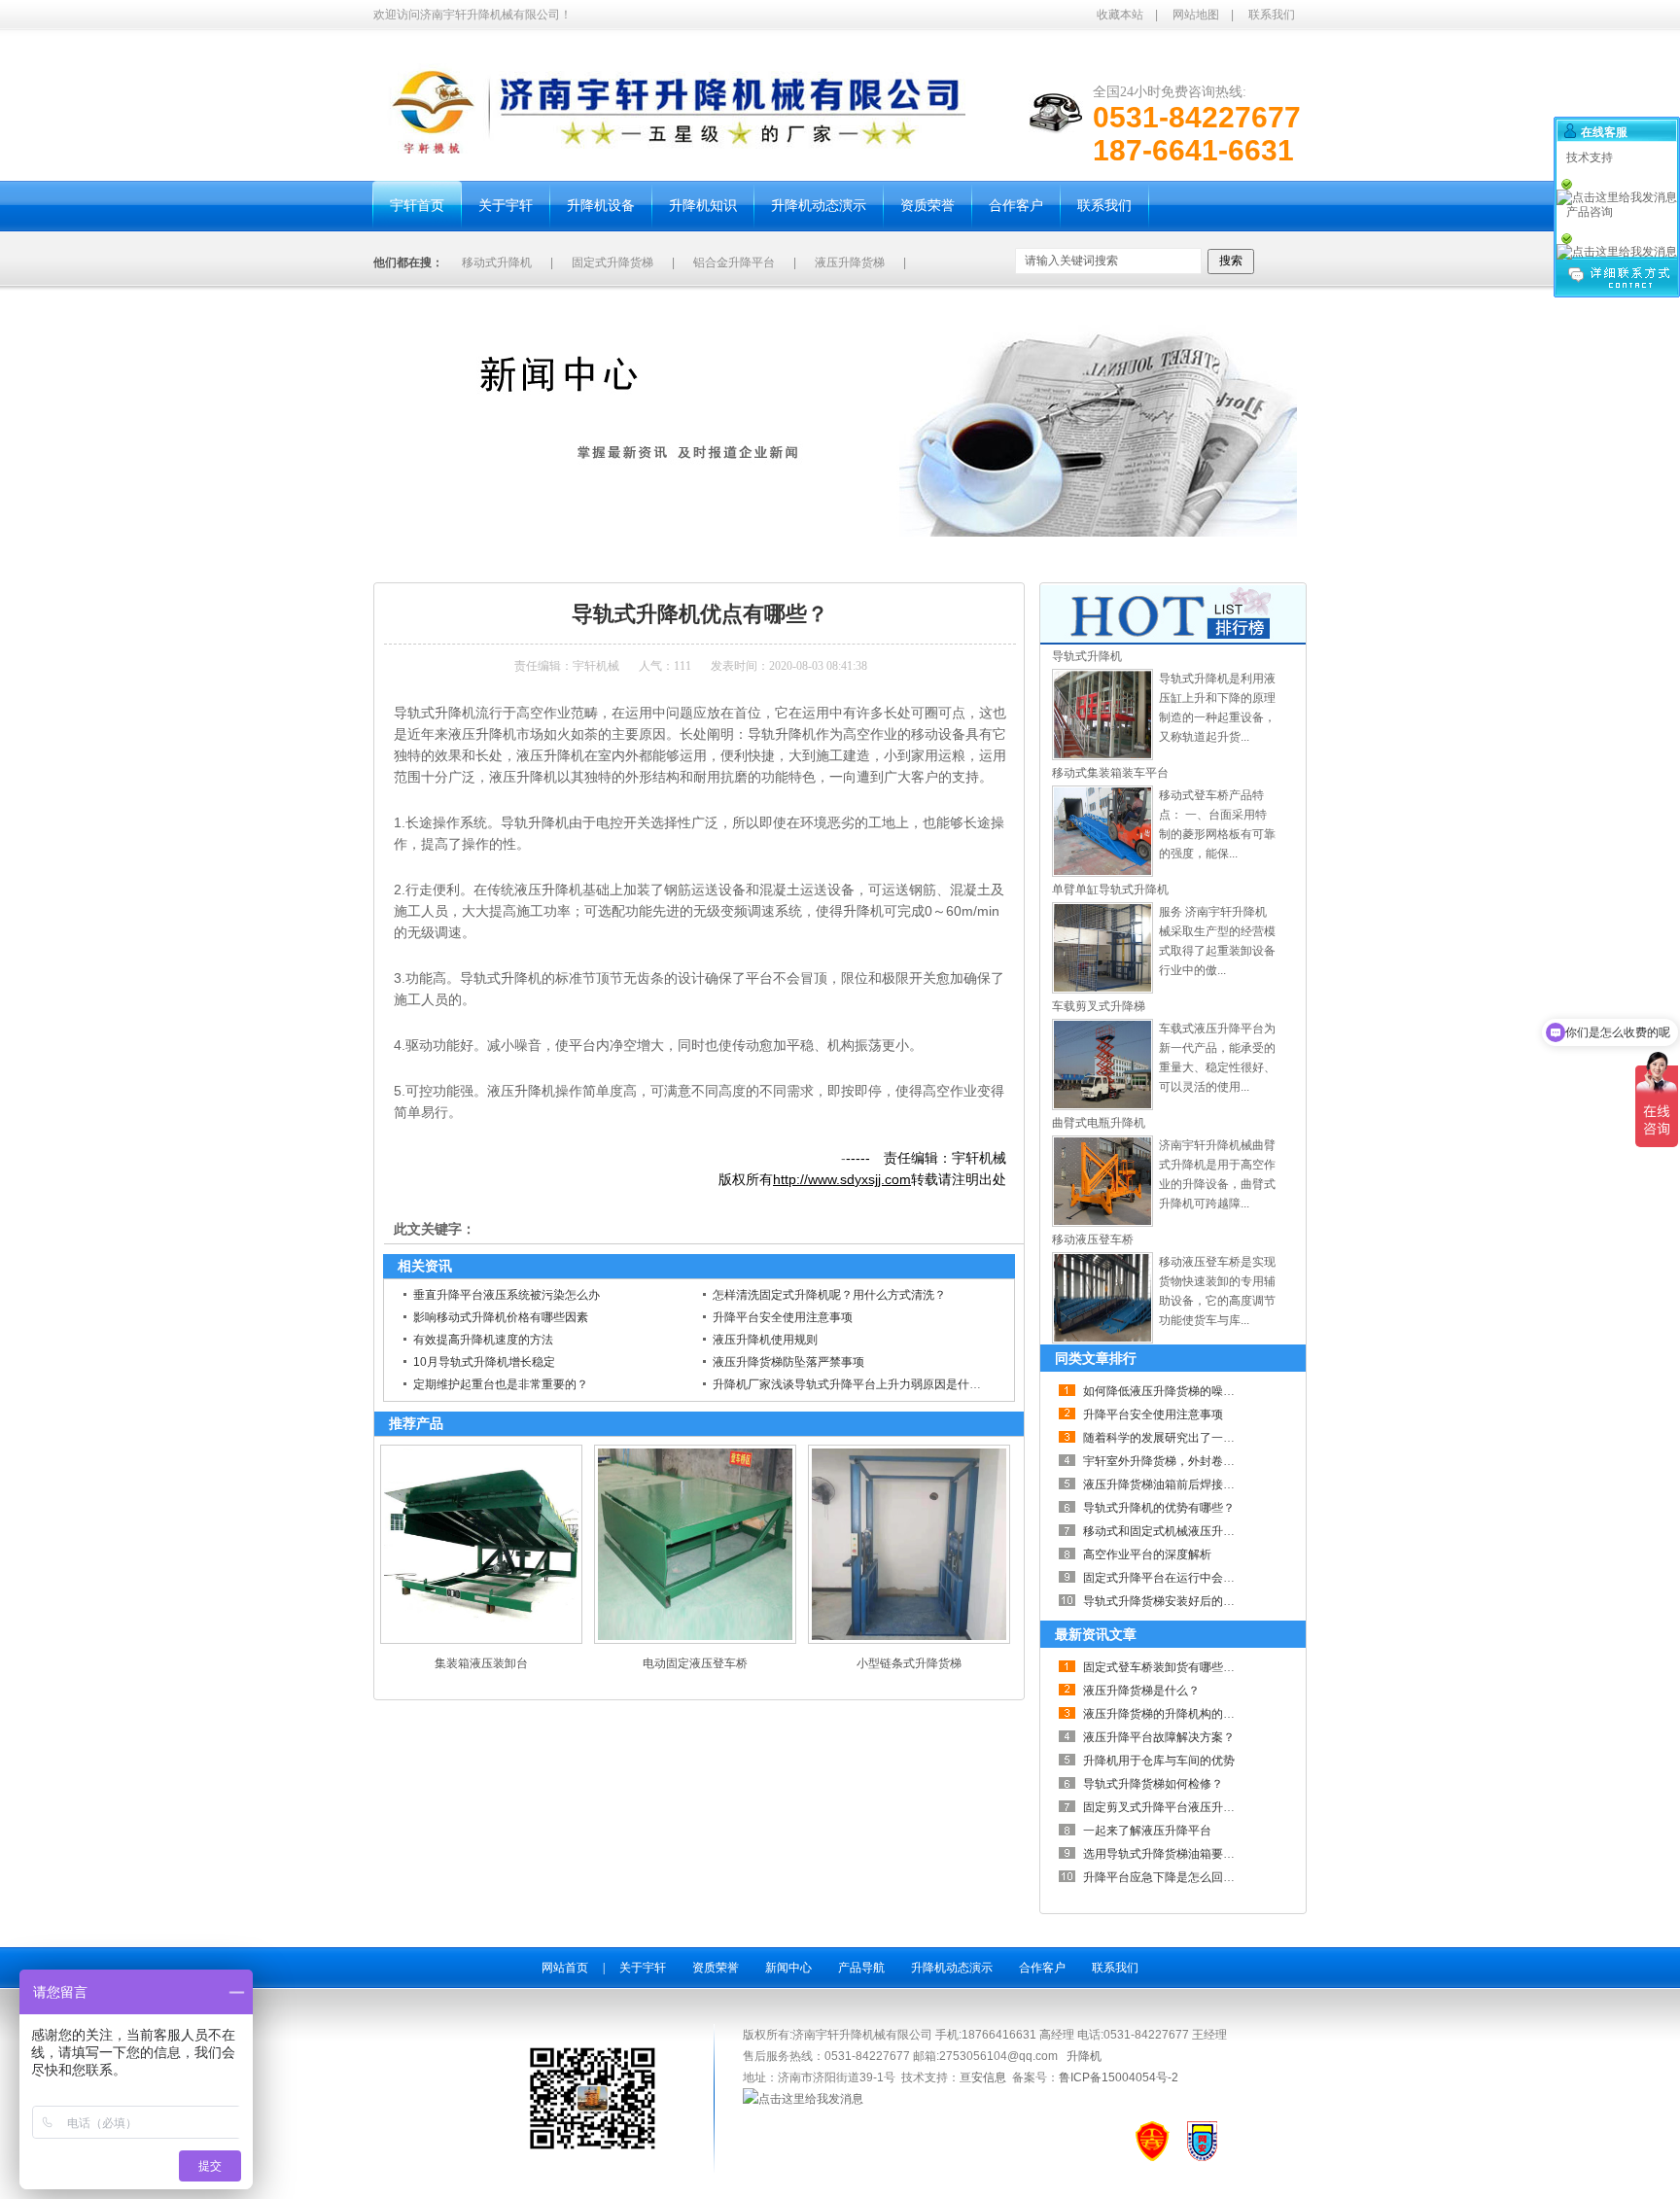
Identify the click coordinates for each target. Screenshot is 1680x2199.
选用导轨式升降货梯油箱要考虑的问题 (1182, 1854)
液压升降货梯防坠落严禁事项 (788, 1362)
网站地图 (1196, 15)
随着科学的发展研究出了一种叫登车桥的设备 (1200, 1438)
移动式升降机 (497, 262)
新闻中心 (501, 559)
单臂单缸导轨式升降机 (1110, 890)
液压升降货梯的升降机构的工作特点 (1176, 1714)
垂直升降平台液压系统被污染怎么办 (507, 1295)
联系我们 (1272, 15)
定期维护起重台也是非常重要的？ (501, 1384)
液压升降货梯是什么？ (1141, 1691)
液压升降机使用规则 (765, 1340)
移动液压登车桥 (1093, 1239)
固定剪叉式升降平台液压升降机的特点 (1182, 1807)
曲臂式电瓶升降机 (1099, 1123)
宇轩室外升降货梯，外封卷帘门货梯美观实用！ (1206, 1461)
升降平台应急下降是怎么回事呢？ (1171, 1877)
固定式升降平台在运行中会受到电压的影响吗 (1200, 1578)
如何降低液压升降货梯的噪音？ (1165, 1391)
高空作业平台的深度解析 (1147, 1554)
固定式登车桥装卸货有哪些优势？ (1171, 1667)
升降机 (1084, 2056)
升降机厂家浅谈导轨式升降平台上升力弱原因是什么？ (853, 1384)
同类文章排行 (1096, 1358)
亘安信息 (983, 2077)
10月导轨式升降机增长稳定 (484, 1362)
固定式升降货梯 (612, 262)
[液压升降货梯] (1102, 756)
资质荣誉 (716, 1968)
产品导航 (861, 1968)
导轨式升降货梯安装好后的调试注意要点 (1188, 1601)
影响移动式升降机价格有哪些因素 (501, 1317)
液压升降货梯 (850, 262)
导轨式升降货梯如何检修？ (1153, 1784)
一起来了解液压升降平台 (1147, 1831)
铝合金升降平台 (734, 262)
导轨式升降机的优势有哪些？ (1159, 1508)
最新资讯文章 (1096, 1634)
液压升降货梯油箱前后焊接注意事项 (1176, 1484)
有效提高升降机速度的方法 (483, 1340)
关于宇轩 (643, 1968)
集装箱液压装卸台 (481, 1663)
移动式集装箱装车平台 (1110, 773)
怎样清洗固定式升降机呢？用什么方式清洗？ (829, 1295)
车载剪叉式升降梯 (1099, 1006)
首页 (453, 559)
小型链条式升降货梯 (909, 1663)
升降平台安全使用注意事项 (783, 1317)
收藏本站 (1120, 15)
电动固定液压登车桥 (695, 1663)
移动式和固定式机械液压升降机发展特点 (1188, 1531)
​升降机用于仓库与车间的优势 (1159, 1761)
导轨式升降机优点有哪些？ (607, 559)
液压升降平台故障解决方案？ (1159, 1737)
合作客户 (1042, 1968)
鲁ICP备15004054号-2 (1119, 2077)
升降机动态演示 (952, 1968)
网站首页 (565, 1968)
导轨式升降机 (1087, 656)
